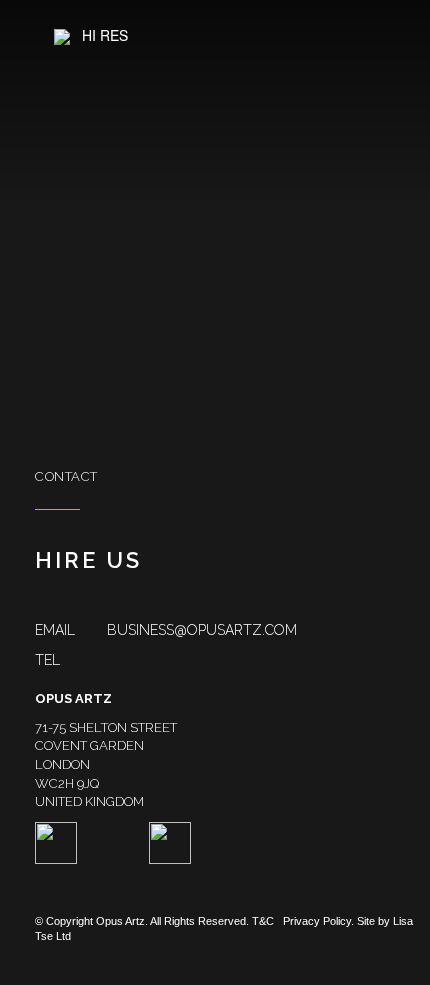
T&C (263, 921)
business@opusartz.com (166, 630)
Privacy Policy (317, 921)
